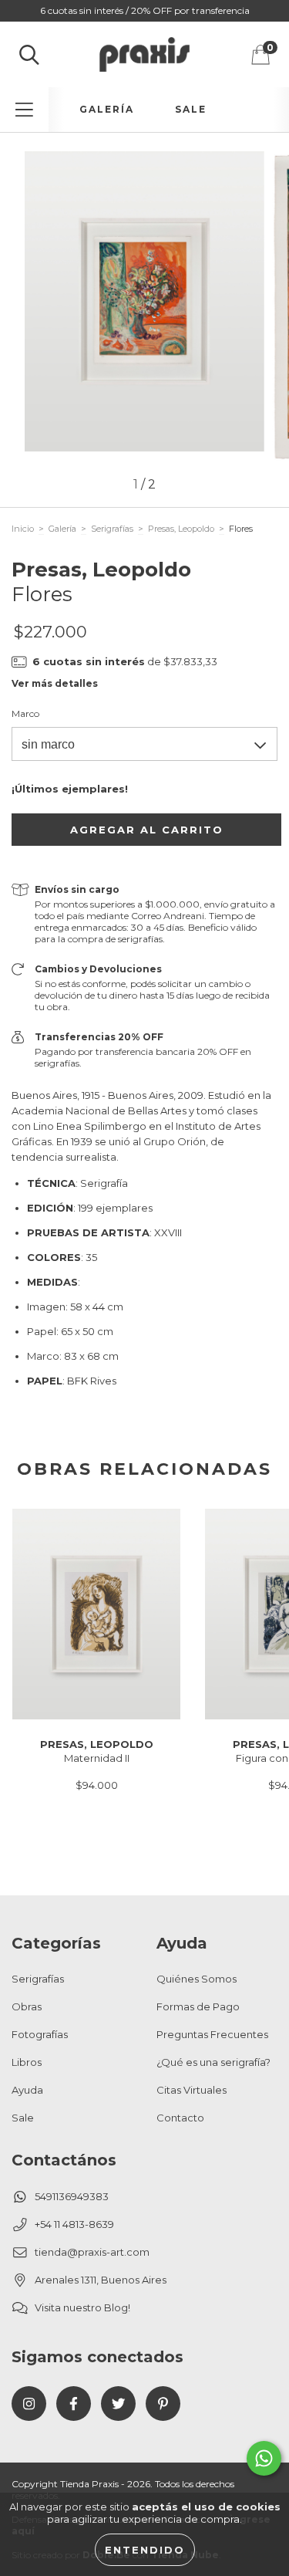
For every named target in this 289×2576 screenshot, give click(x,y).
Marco (25, 713)
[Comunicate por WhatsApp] (264, 2458)
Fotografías (40, 2034)
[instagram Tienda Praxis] (29, 2404)
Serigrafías (112, 529)
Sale (191, 109)
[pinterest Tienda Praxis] (163, 2404)
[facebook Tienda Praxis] (74, 2404)
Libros (27, 2062)
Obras (27, 2006)
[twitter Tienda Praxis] (118, 2404)
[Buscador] (29, 55)
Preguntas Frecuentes (212, 2034)
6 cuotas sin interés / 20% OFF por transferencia (145, 10)
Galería (107, 109)
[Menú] (24, 110)
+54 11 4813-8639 (74, 2224)
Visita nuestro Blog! (82, 2307)
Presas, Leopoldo (181, 529)
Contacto (180, 2118)
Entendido (145, 2550)
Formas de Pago (198, 2006)
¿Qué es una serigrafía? (213, 2062)
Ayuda (27, 2090)
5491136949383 (72, 2196)
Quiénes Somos (197, 1979)
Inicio (23, 529)
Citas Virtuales (192, 2090)
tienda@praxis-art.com (92, 2252)
